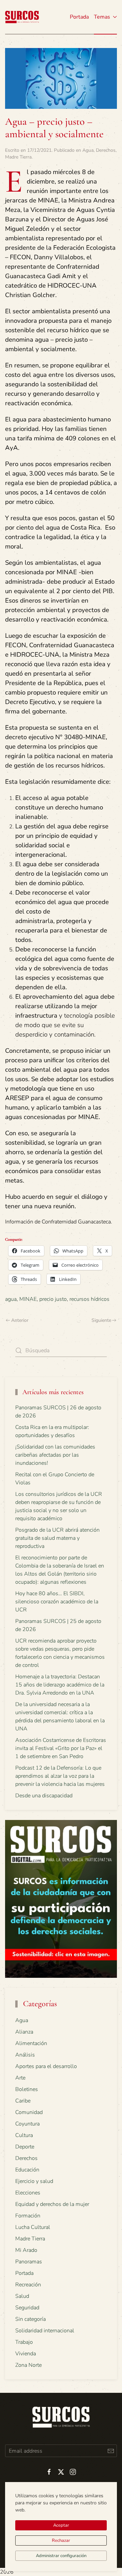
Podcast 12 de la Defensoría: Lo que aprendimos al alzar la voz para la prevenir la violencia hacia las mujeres (60, 1776)
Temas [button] (102, 17)
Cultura (24, 2135)
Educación (27, 2170)
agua (11, 1299)
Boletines (27, 2089)
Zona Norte (28, 2365)
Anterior (20, 1320)
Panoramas (29, 2262)
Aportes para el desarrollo (46, 2066)
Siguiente (101, 1320)
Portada (79, 17)
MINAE (28, 1299)
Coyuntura (27, 2124)
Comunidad (29, 2112)
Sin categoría (30, 2319)
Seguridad (27, 2308)
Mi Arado (26, 2250)
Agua (88, 150)
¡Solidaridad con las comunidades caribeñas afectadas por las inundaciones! (55, 1455)
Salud (22, 2296)
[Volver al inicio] (22, 17)
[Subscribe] (111, 2451)
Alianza (24, 2032)
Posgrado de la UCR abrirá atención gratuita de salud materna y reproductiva (57, 1538)
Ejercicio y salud (34, 2181)
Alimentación (31, 2043)
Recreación (28, 2285)
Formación (28, 2216)
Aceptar (61, 2525)
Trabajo (24, 2342)
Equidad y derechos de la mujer (52, 2204)
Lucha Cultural (33, 2227)
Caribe (23, 2101)
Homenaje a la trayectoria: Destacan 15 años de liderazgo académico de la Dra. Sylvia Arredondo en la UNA (60, 1685)
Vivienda (26, 2354)
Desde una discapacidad (44, 1796)
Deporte (25, 2147)
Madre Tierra (18, 157)
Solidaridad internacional (45, 2331)
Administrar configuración (61, 2556)
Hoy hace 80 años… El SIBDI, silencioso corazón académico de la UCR (57, 1602)
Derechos (106, 150)
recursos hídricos (89, 1299)
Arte (20, 2078)
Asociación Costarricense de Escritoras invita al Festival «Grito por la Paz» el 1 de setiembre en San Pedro (61, 1748)
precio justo (53, 1299)
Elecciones (28, 2193)
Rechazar (61, 2541)
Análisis (25, 2055)
